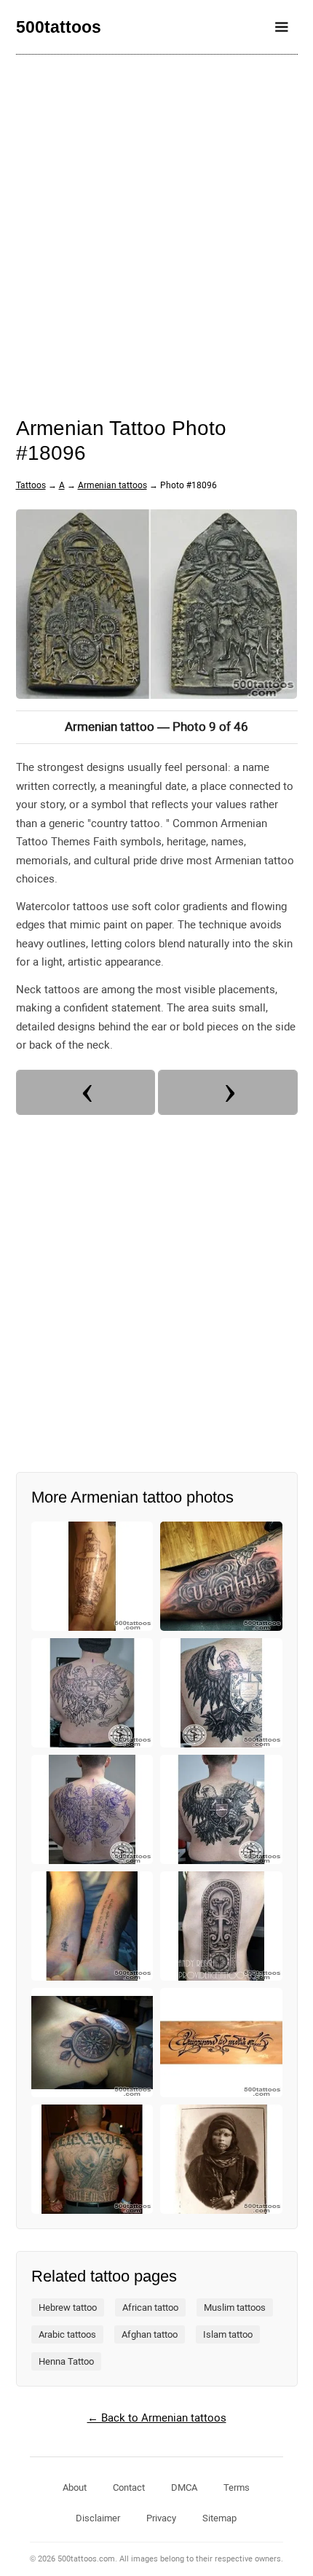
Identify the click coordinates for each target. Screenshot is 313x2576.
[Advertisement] (156, 226)
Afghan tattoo (150, 2334)
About (75, 2487)
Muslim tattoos (235, 2307)
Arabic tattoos (67, 2334)
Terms (237, 2487)
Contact (129, 2487)
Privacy (161, 2518)
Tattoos (31, 485)
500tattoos (59, 27)
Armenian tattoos (112, 485)
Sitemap (219, 2518)
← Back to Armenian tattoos (157, 2418)
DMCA (184, 2487)
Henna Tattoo (66, 2361)
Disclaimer (98, 2518)
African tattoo (150, 2307)
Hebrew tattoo (68, 2307)
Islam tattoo (228, 2334)
